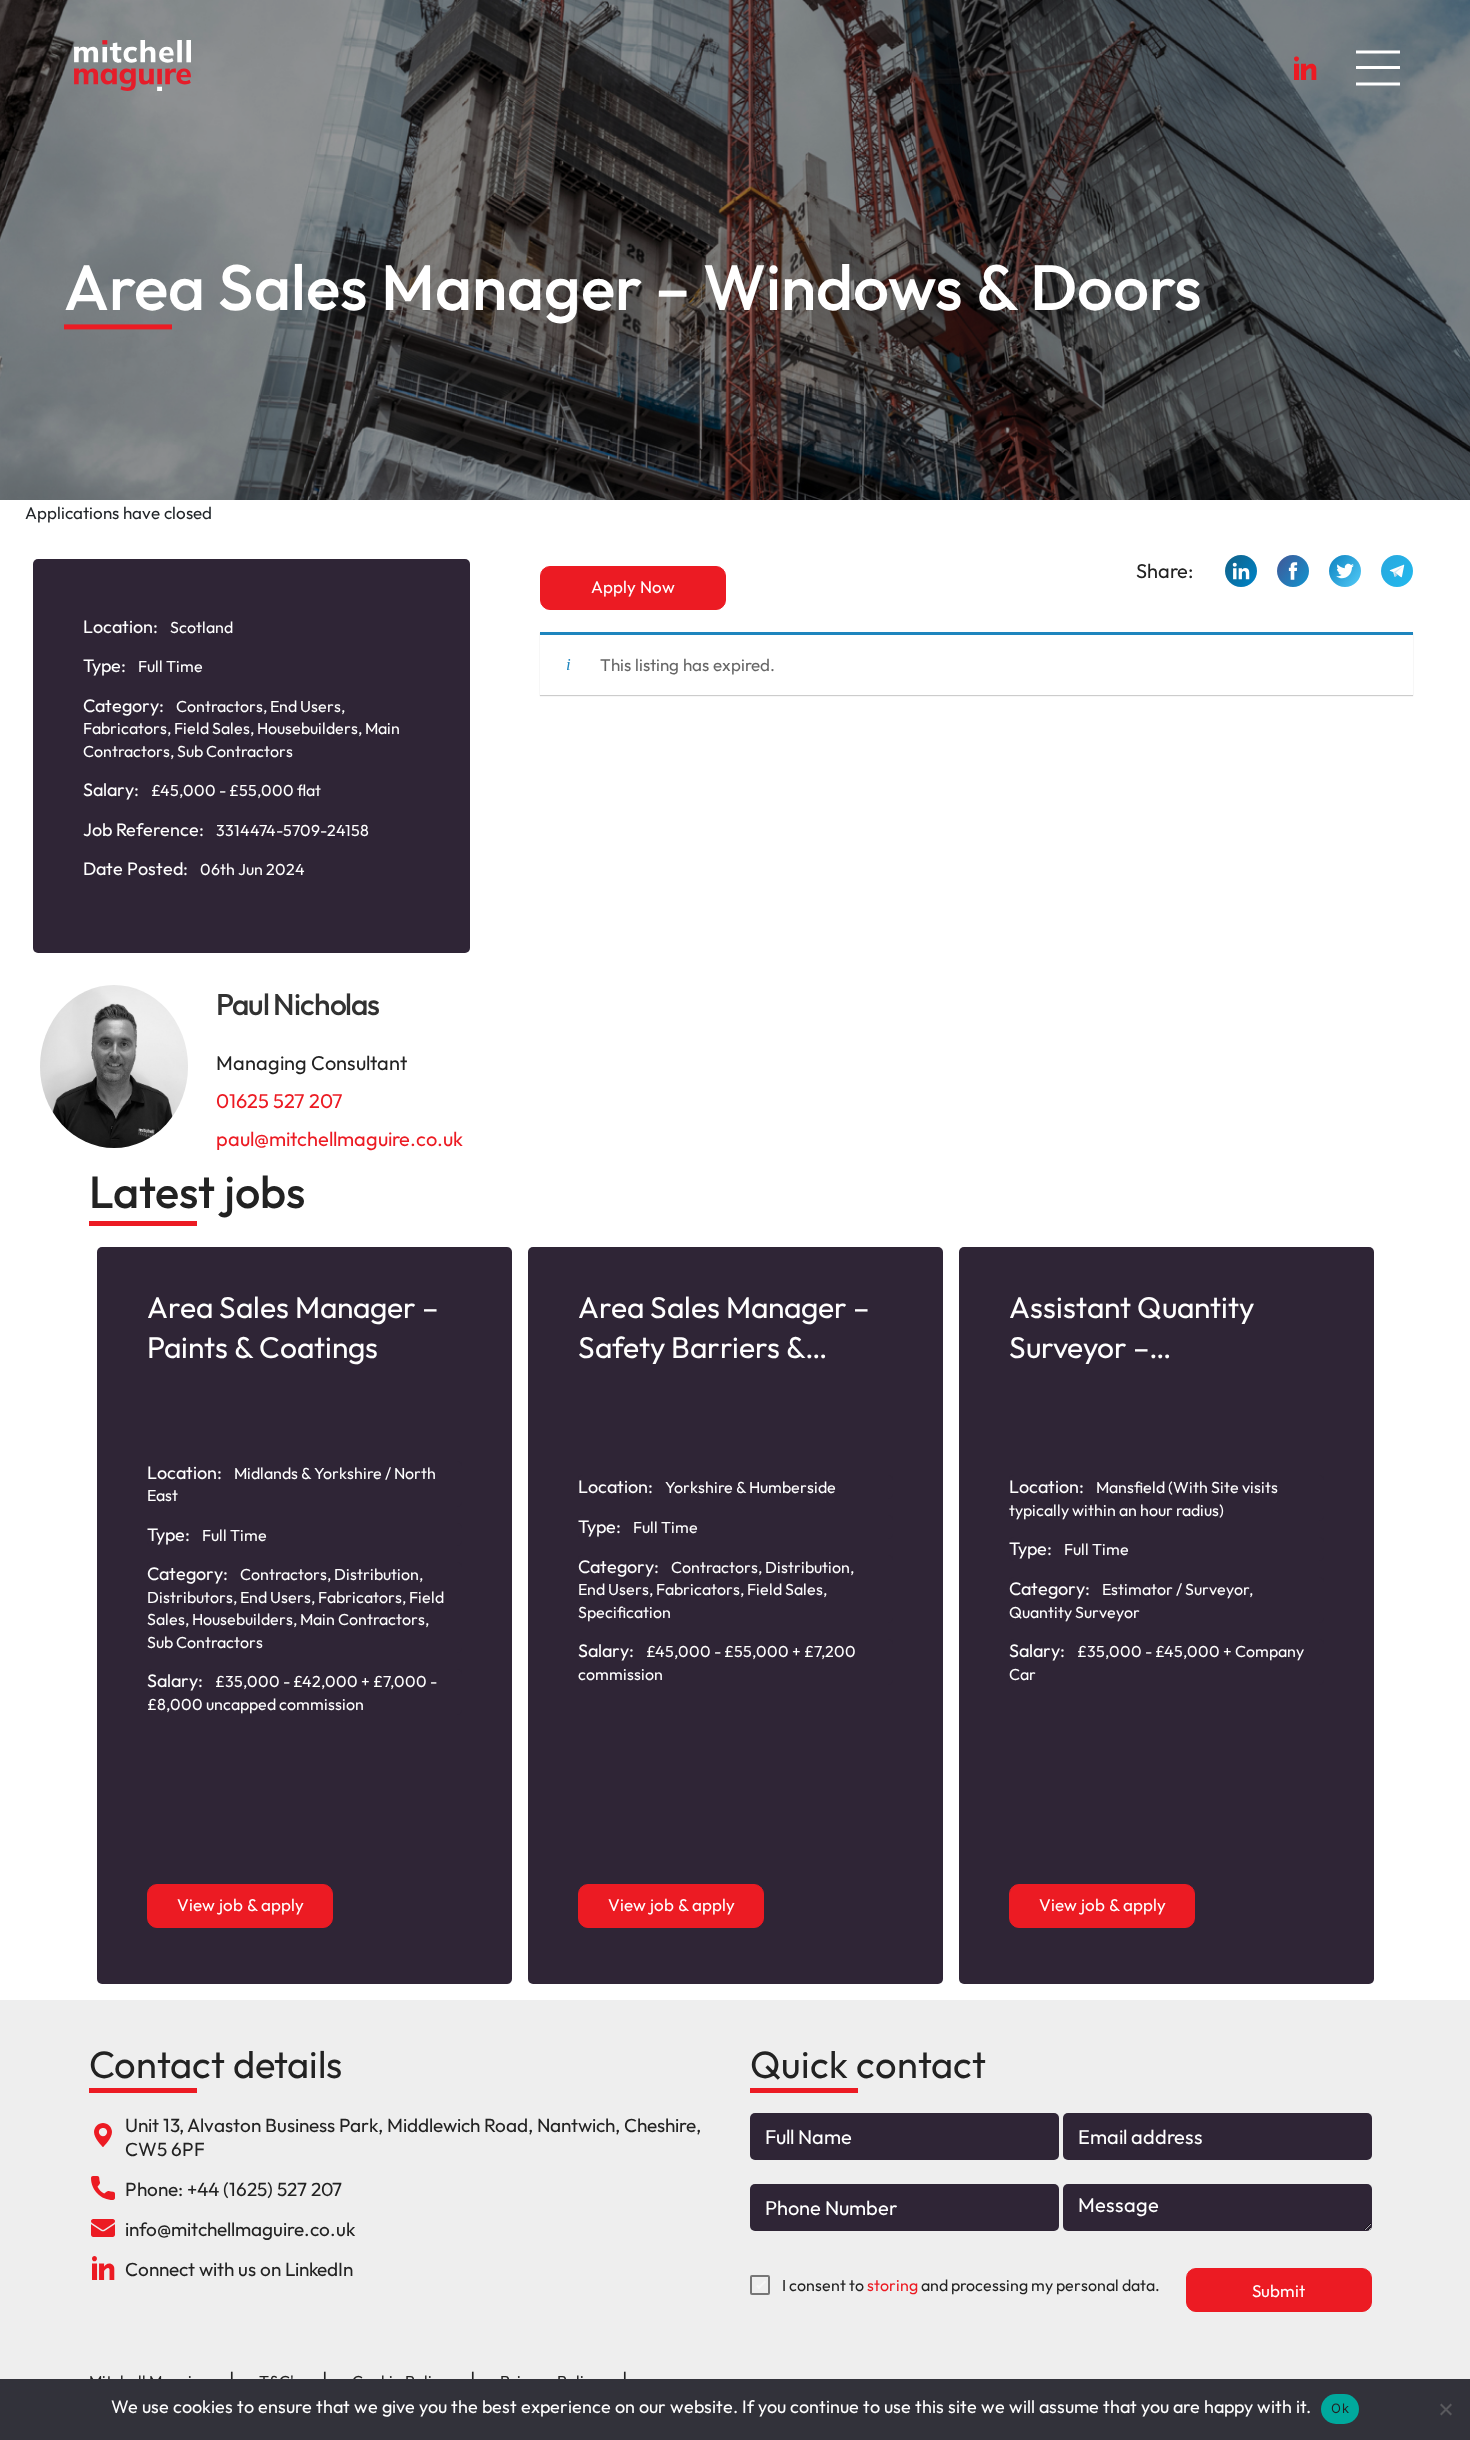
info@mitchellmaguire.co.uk (240, 2229)
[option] (304, 1615)
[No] (1445, 2409)
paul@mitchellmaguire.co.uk (339, 1138)
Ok (1340, 2408)
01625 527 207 (279, 1100)
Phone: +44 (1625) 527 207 (233, 2189)
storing (892, 2285)
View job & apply (240, 1904)
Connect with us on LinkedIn (239, 2269)
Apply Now (633, 586)
